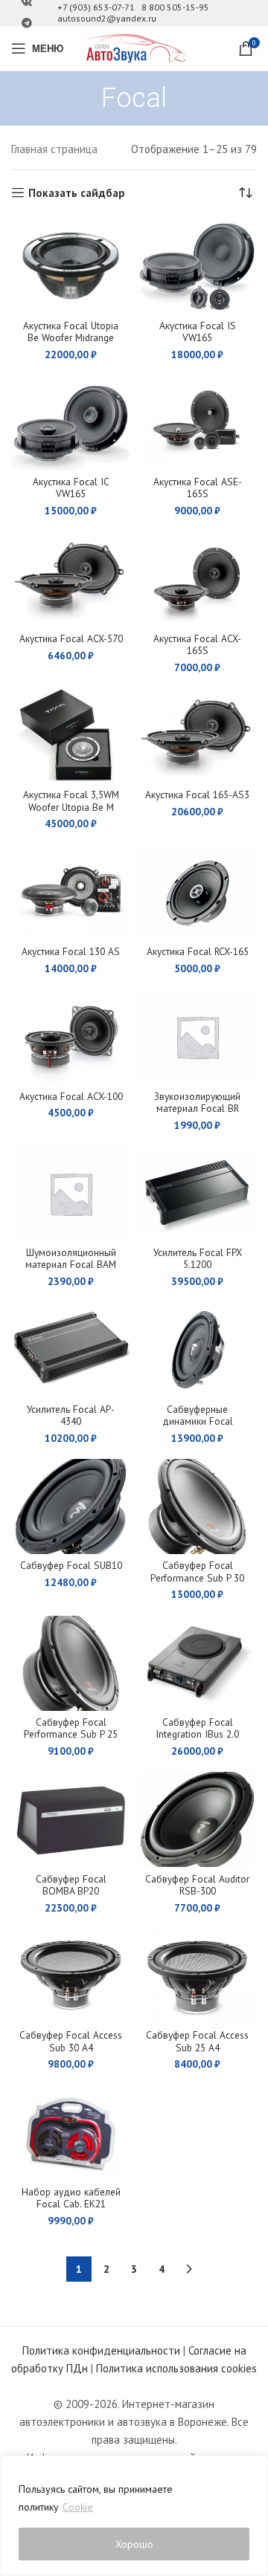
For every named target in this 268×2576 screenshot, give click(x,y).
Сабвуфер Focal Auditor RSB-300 (197, 1885)
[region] (134, 2516)
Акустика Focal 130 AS (71, 951)
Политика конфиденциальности (101, 2350)
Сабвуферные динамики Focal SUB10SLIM (198, 1421)
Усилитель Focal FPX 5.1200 (198, 1258)
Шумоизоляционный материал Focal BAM (71, 1258)
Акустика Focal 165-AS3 (197, 795)
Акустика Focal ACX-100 (71, 1096)
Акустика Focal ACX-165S (197, 644)
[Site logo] (134, 47)
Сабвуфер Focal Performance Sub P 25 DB (71, 1734)
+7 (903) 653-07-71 (96, 7)
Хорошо (134, 2544)
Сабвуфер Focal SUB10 (71, 1565)
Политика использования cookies (176, 2368)
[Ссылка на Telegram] (27, 23)
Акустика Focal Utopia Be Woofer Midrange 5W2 (71, 337)
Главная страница (54, 149)
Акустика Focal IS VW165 (198, 331)
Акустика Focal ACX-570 (71, 638)
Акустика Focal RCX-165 (198, 951)
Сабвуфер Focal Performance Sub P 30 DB (197, 1577)
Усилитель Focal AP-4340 (71, 1415)
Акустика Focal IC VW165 (71, 488)
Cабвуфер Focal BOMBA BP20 (71, 1885)
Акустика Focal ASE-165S (198, 488)
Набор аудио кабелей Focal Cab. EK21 (71, 2198)
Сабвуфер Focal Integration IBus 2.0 (197, 1728)
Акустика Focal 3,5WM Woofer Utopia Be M (71, 800)
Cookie (78, 2507)
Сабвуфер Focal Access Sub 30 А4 (71, 2041)
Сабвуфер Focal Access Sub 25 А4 (197, 2041)
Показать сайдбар (77, 192)
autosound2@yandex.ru (107, 18)
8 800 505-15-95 (175, 7)
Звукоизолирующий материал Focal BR (197, 1102)
